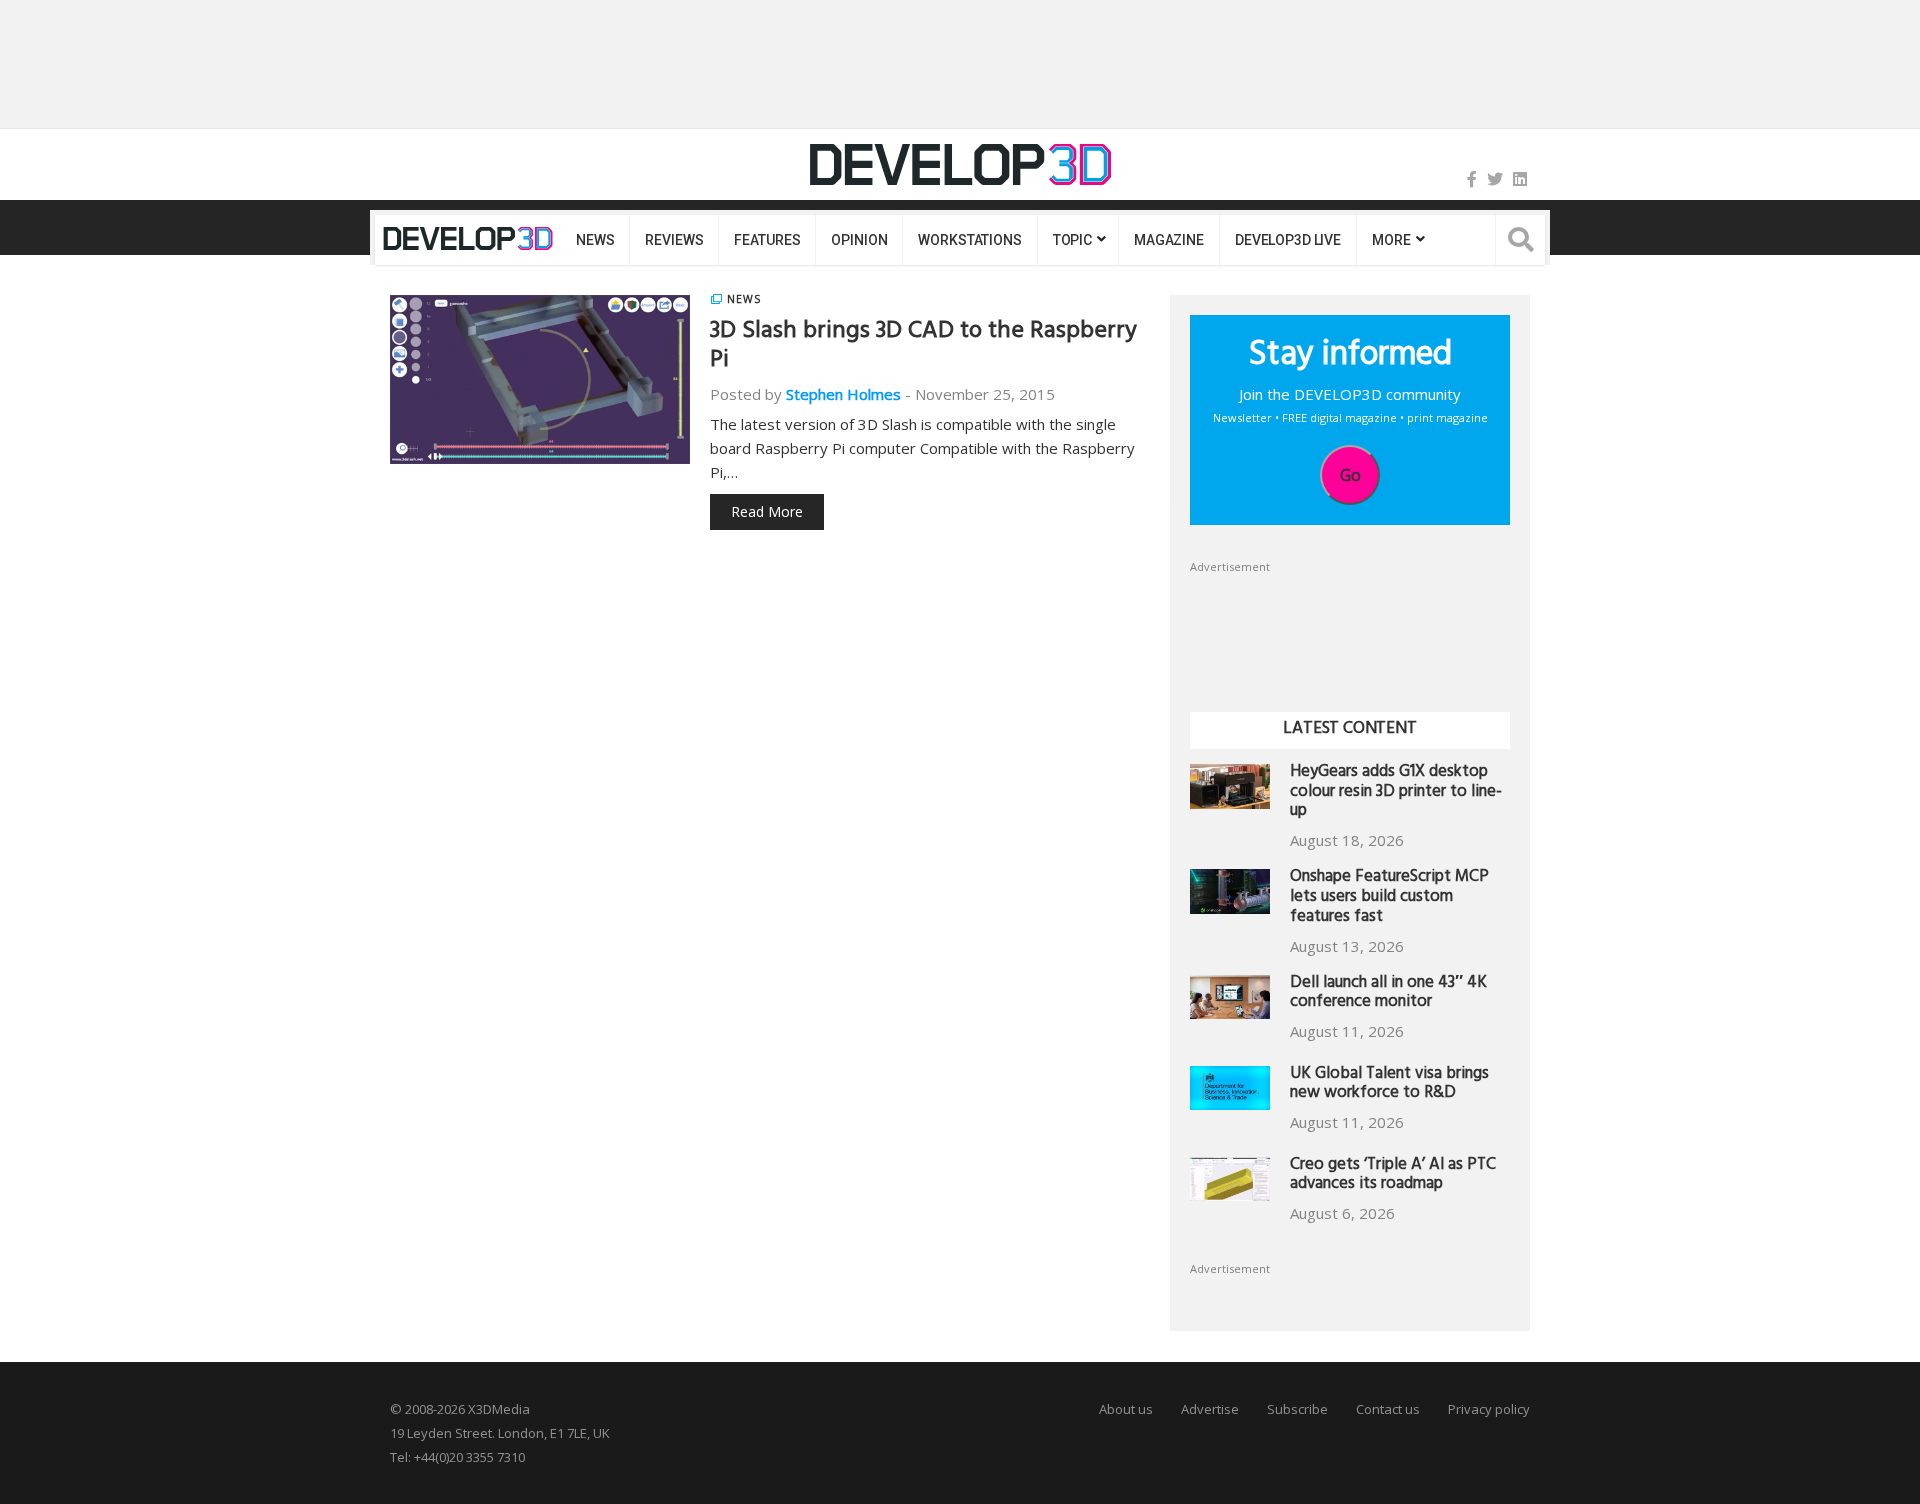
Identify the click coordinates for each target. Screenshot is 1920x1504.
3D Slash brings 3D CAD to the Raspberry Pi (923, 347)
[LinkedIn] (1520, 179)
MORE (1391, 240)
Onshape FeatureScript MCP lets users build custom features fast (1389, 898)
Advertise (1210, 1409)
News (595, 240)
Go (1350, 475)
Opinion (859, 240)
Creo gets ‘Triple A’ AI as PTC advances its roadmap (1393, 1176)
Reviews (674, 240)
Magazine (1169, 240)
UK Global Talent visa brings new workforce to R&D (1389, 1085)
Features (767, 240)
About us (1126, 1409)
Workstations (969, 240)
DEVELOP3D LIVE (1288, 240)
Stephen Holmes (843, 394)
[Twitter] (1495, 179)
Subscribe (1297, 1409)
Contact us (1388, 1409)
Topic (1072, 240)
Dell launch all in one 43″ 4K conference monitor (1388, 994)
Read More (767, 511)
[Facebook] (1472, 179)
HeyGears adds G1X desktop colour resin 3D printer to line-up (1396, 793)
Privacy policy (1489, 1409)
